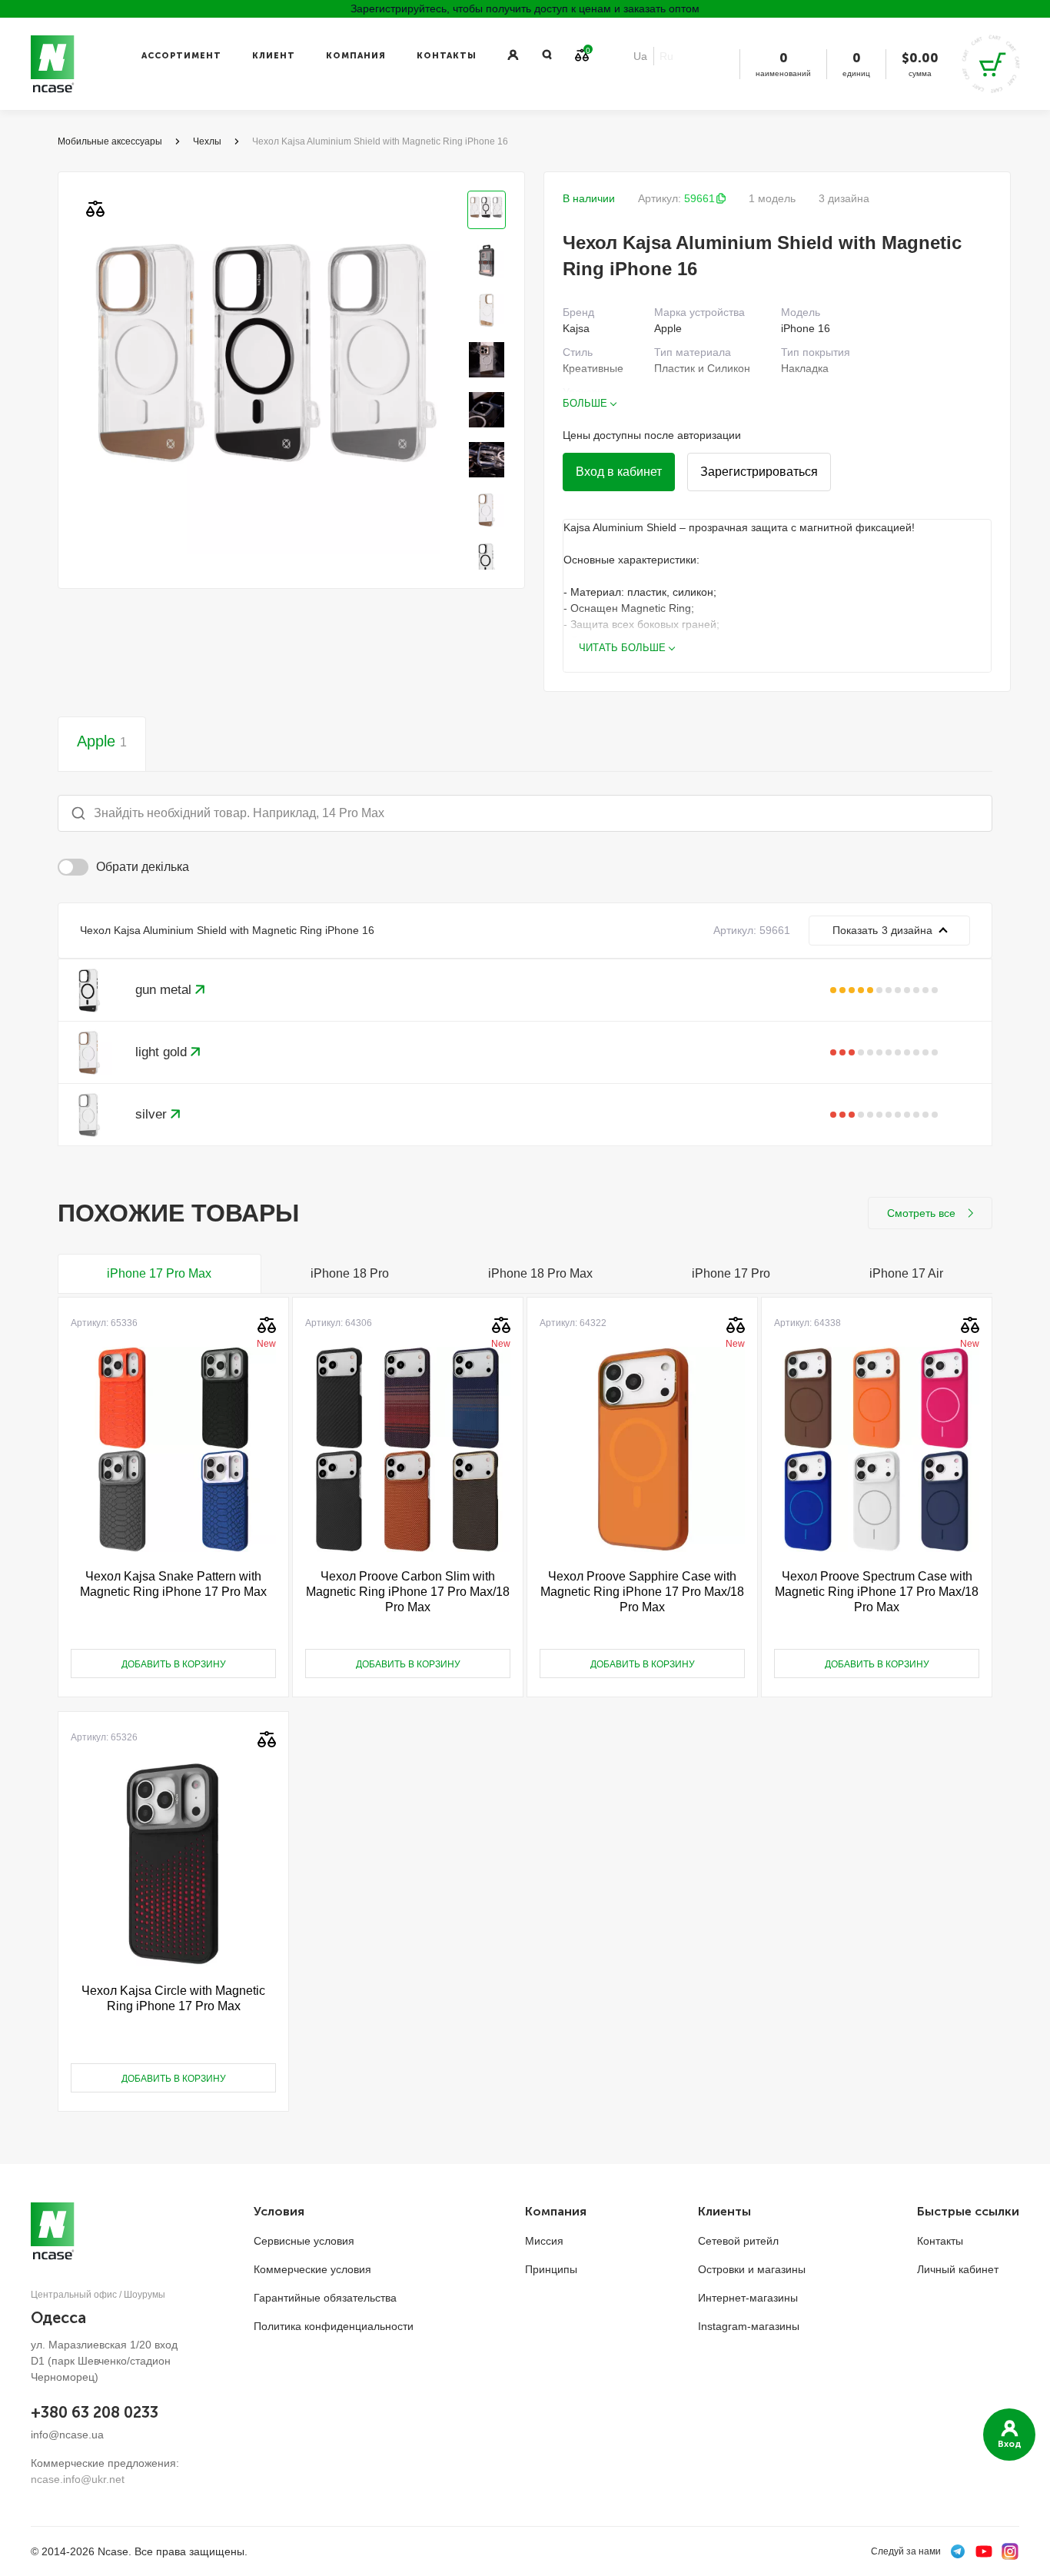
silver (153, 1114)
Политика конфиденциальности (334, 2326)
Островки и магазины (752, 2269)
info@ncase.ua (67, 2435)
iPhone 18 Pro (350, 1273)
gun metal (165, 990)
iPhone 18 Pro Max (540, 1273)
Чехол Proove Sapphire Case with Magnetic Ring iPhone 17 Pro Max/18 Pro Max (642, 1592)
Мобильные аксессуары (110, 141)
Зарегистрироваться (759, 472)
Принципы (551, 2269)
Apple (102, 741)
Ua (640, 56)
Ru (666, 56)
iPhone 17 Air (906, 1273)
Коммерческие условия (312, 2269)
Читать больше (622, 648)
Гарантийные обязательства (325, 2298)
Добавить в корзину (174, 1664)
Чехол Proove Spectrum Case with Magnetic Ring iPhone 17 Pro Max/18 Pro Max (877, 1592)
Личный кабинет (958, 2269)
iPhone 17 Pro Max (159, 1273)
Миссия (544, 2241)
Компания (356, 56)
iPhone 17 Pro (731, 1273)
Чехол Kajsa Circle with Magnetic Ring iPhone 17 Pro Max (173, 1998)
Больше (585, 403)
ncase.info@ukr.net (78, 2479)
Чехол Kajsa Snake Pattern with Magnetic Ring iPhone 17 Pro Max (173, 1584)
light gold (163, 1052)
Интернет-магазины (748, 2298)
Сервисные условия (304, 2241)
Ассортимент (181, 56)
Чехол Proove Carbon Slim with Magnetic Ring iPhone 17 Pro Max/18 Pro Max (408, 1592)
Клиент (274, 56)
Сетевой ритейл (738, 2241)
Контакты (447, 56)
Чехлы (207, 141)
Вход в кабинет (619, 472)
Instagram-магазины (749, 2326)
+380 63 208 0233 (95, 2412)
